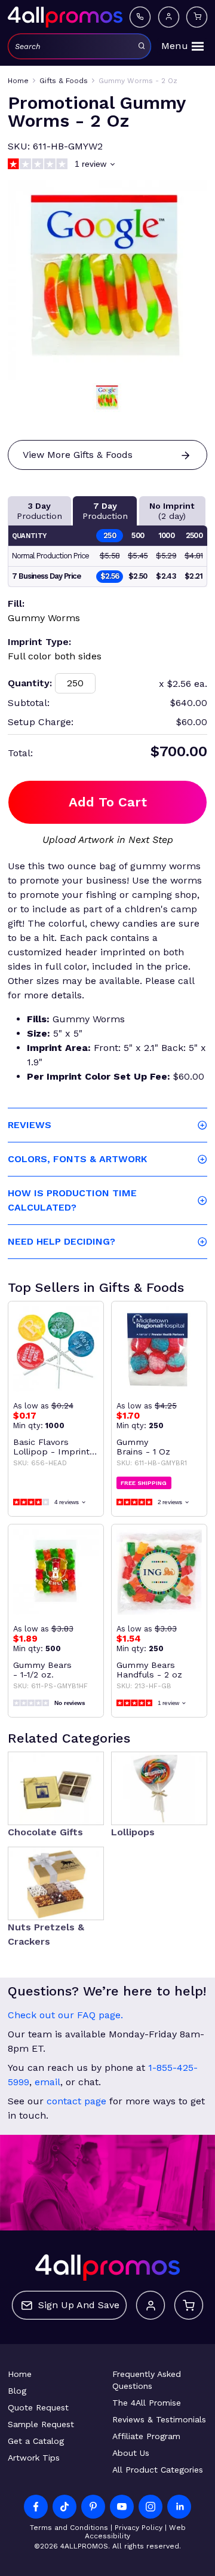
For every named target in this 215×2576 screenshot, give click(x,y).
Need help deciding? (62, 1241)
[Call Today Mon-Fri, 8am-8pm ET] (140, 17)
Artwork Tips (34, 2458)
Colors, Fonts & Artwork (77, 1159)
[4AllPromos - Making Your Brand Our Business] (65, 17)
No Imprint (172, 511)
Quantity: (30, 683)
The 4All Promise (147, 2403)
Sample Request (41, 2424)
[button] (107, 398)
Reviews (30, 1125)
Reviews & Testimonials (159, 2419)
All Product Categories (158, 2470)
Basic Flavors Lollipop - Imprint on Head (51, 1447)
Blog (17, 2391)
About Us (131, 2453)
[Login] (169, 17)
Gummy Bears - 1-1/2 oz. (42, 1670)
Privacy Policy (139, 2528)
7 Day (105, 511)
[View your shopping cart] (197, 17)
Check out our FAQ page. (65, 2015)
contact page (76, 2101)
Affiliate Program (146, 2436)
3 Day (39, 511)
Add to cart (108, 802)
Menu (175, 46)
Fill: (16, 603)
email (47, 2082)
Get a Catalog (36, 2441)
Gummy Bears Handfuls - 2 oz (149, 1670)
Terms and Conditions (69, 2528)
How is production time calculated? (72, 1200)
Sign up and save (79, 2305)
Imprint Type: (39, 642)
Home (20, 2374)
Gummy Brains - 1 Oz (143, 1447)
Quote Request (38, 2407)
